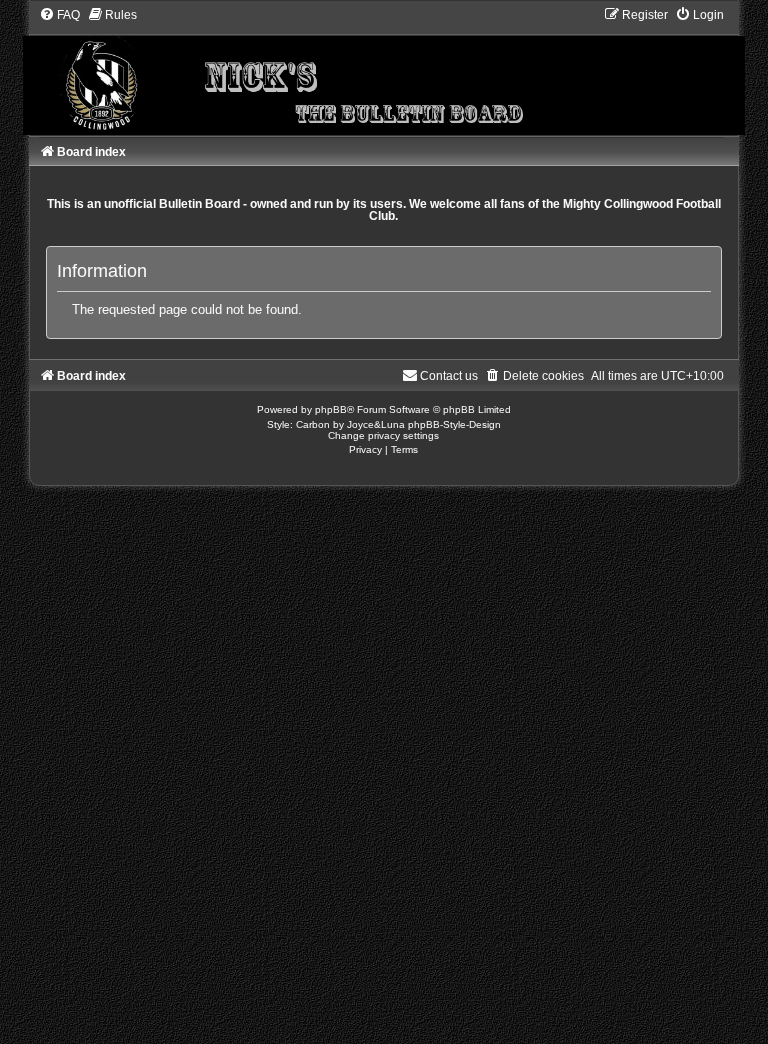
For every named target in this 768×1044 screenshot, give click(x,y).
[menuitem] (59, 15)
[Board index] (384, 70)
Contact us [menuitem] (449, 376)
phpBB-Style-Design (454, 424)
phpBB (331, 409)
